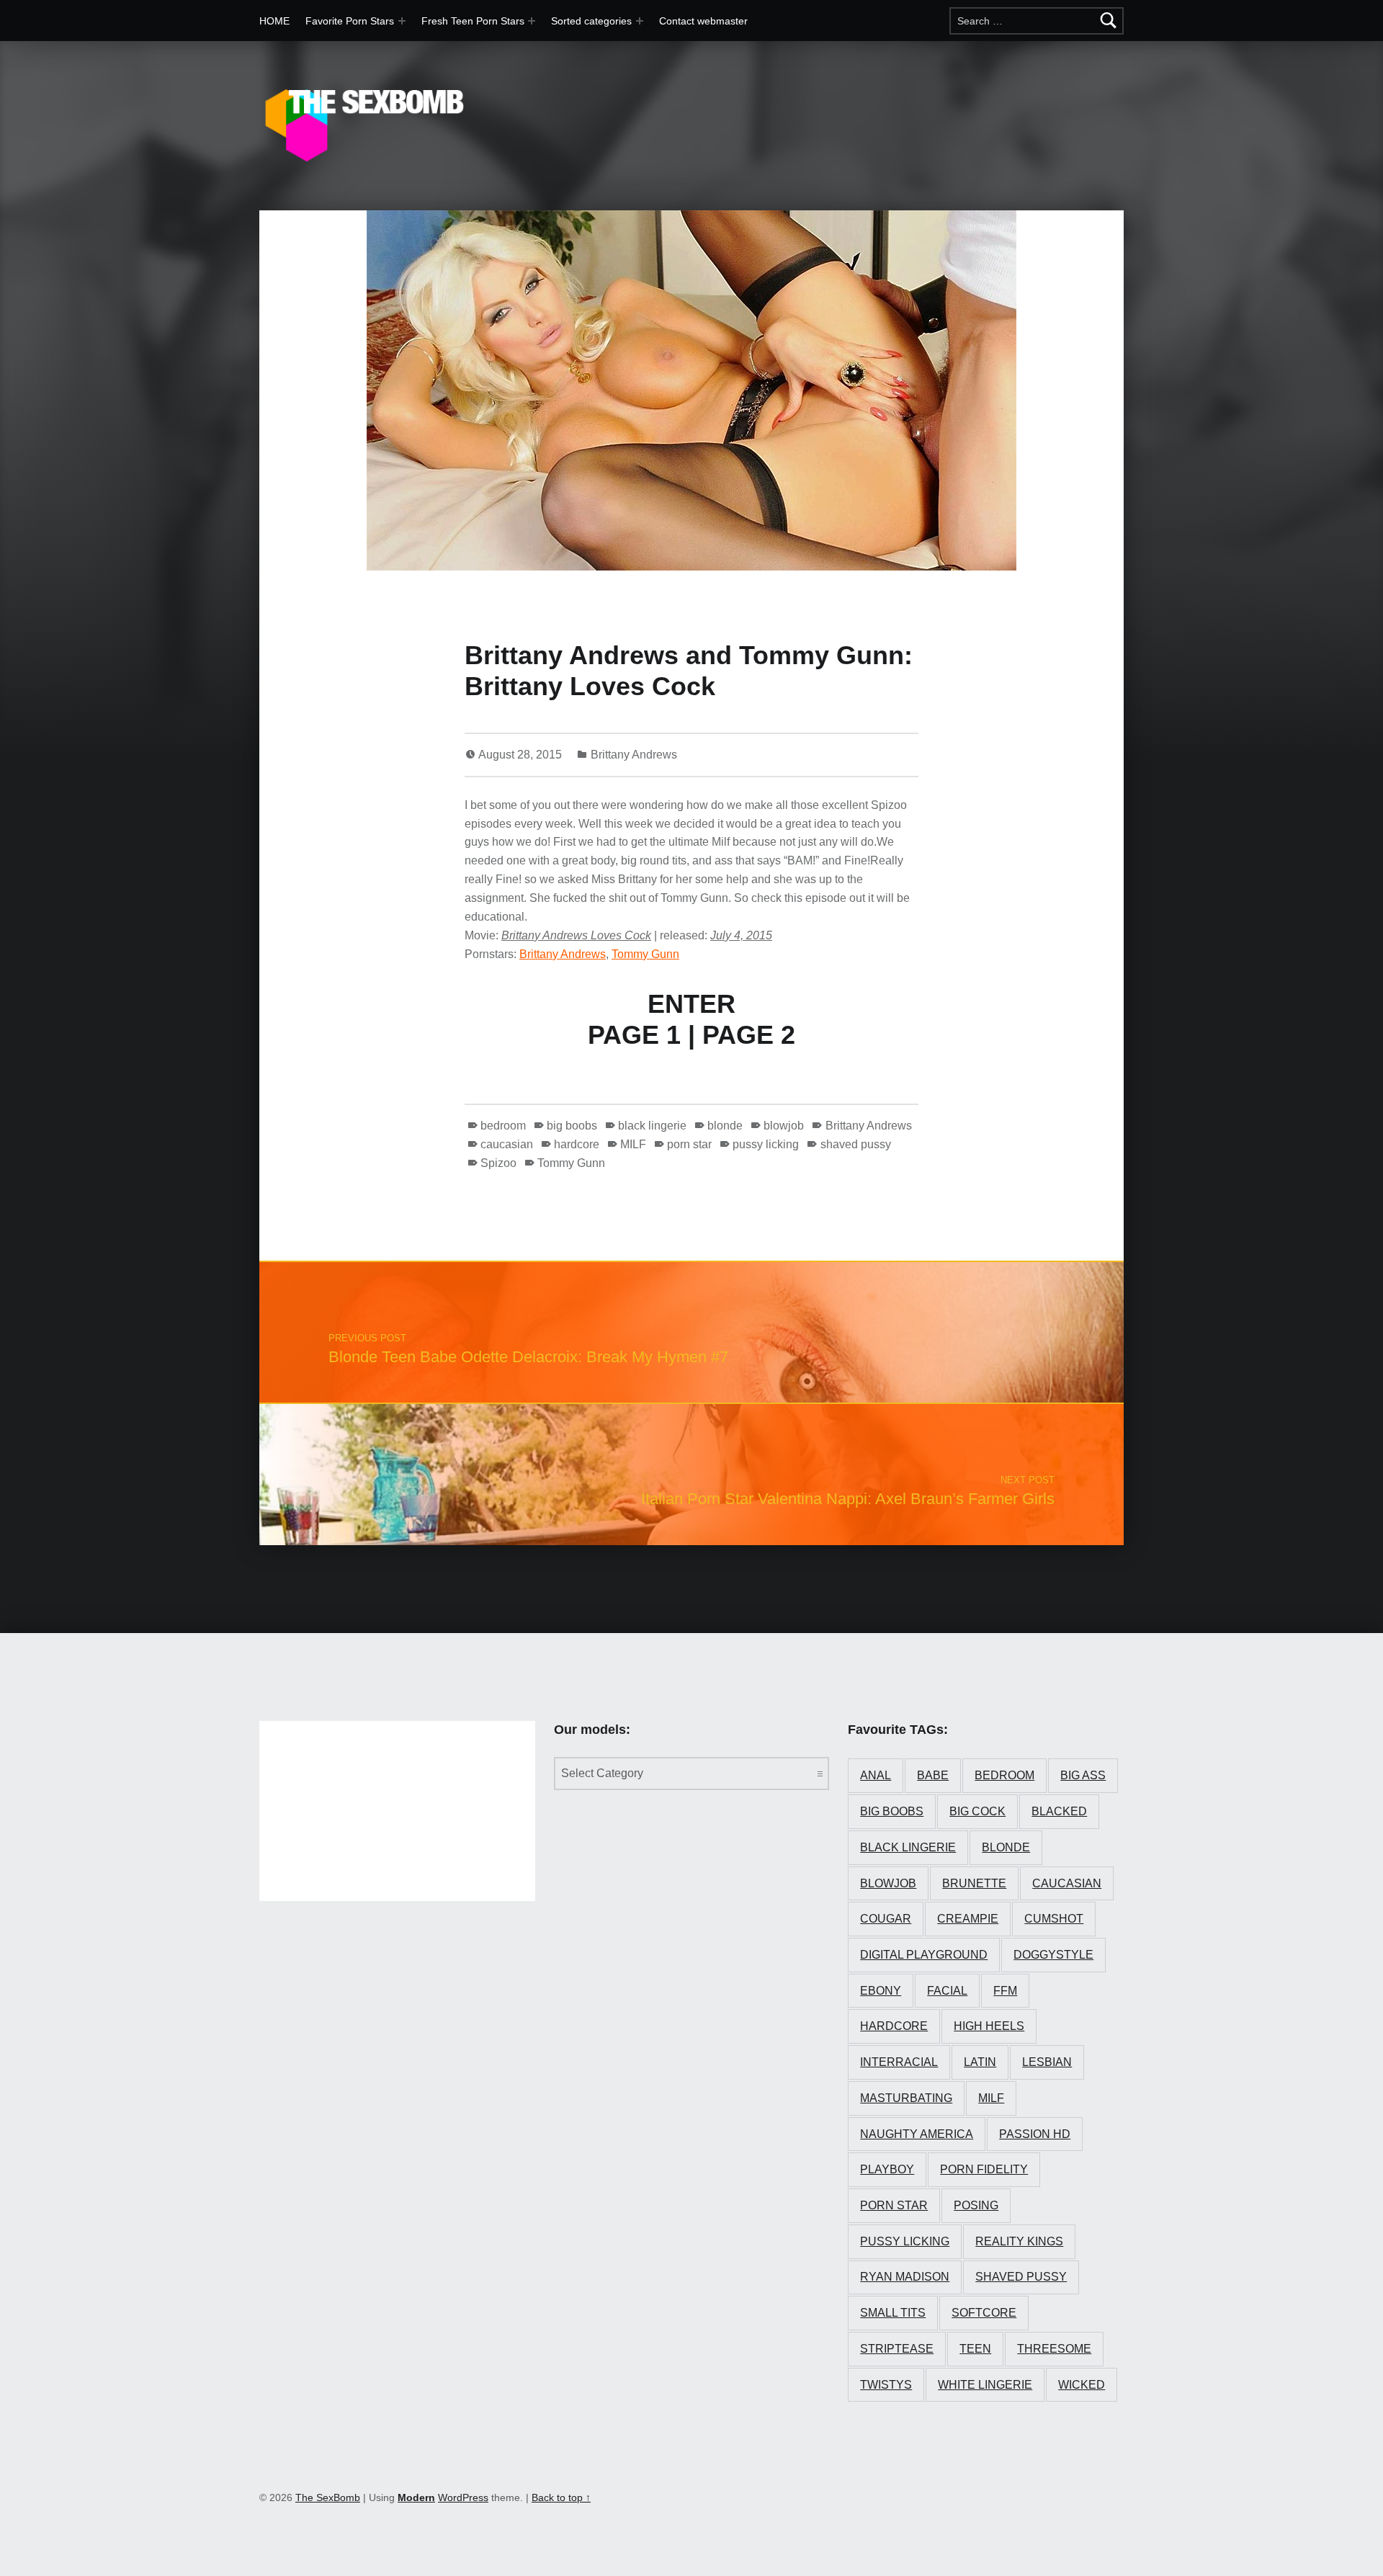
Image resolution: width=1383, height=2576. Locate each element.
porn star (689, 1144)
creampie (968, 1919)
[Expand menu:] (532, 21)
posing (976, 2205)
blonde (725, 1126)
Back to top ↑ (561, 2497)
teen (975, 2349)
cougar (886, 1919)
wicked (1082, 2385)
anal (876, 1775)
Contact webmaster (703, 21)
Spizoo (498, 1163)
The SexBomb (328, 2497)
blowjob (784, 1126)
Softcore (984, 2313)
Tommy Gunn (645, 954)
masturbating (906, 2098)
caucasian (507, 1144)
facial (947, 1991)
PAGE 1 (634, 1035)
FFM (1005, 1991)
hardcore (577, 1144)
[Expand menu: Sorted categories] (640, 21)
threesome (1054, 2349)
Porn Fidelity (984, 2169)
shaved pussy (855, 1144)
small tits (893, 2313)
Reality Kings (1019, 2241)
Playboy (887, 2169)
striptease (897, 2349)
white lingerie (985, 2385)
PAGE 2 (749, 1035)
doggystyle (1053, 1955)
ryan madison (905, 2277)
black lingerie (652, 1126)
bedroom (503, 1126)
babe (933, 1775)
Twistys (886, 2385)
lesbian (1047, 2062)
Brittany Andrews (634, 755)
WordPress (463, 2497)
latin (980, 2062)
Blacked (1059, 1811)
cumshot (1054, 1919)
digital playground (924, 1955)
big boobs (572, 1126)
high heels (989, 2026)
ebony (881, 1991)
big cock (977, 1811)
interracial (899, 2062)
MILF (633, 1144)
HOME (274, 21)
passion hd (1035, 2134)
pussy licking (766, 1144)
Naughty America (917, 2134)
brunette (974, 1883)
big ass (1083, 1775)
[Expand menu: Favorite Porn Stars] (402, 21)
